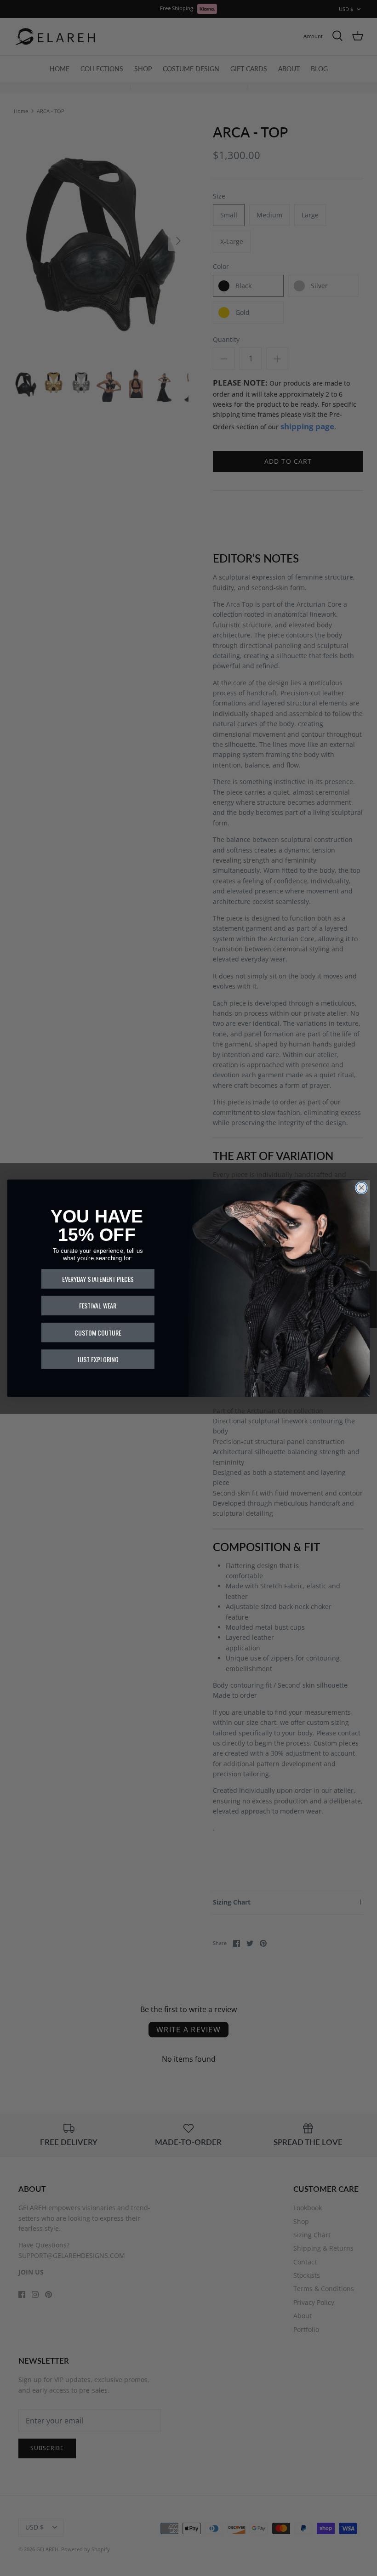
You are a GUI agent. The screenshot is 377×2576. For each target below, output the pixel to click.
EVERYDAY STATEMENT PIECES (98, 1279)
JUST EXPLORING (98, 1359)
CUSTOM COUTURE (98, 1332)
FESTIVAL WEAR (98, 1305)
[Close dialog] (361, 1188)
